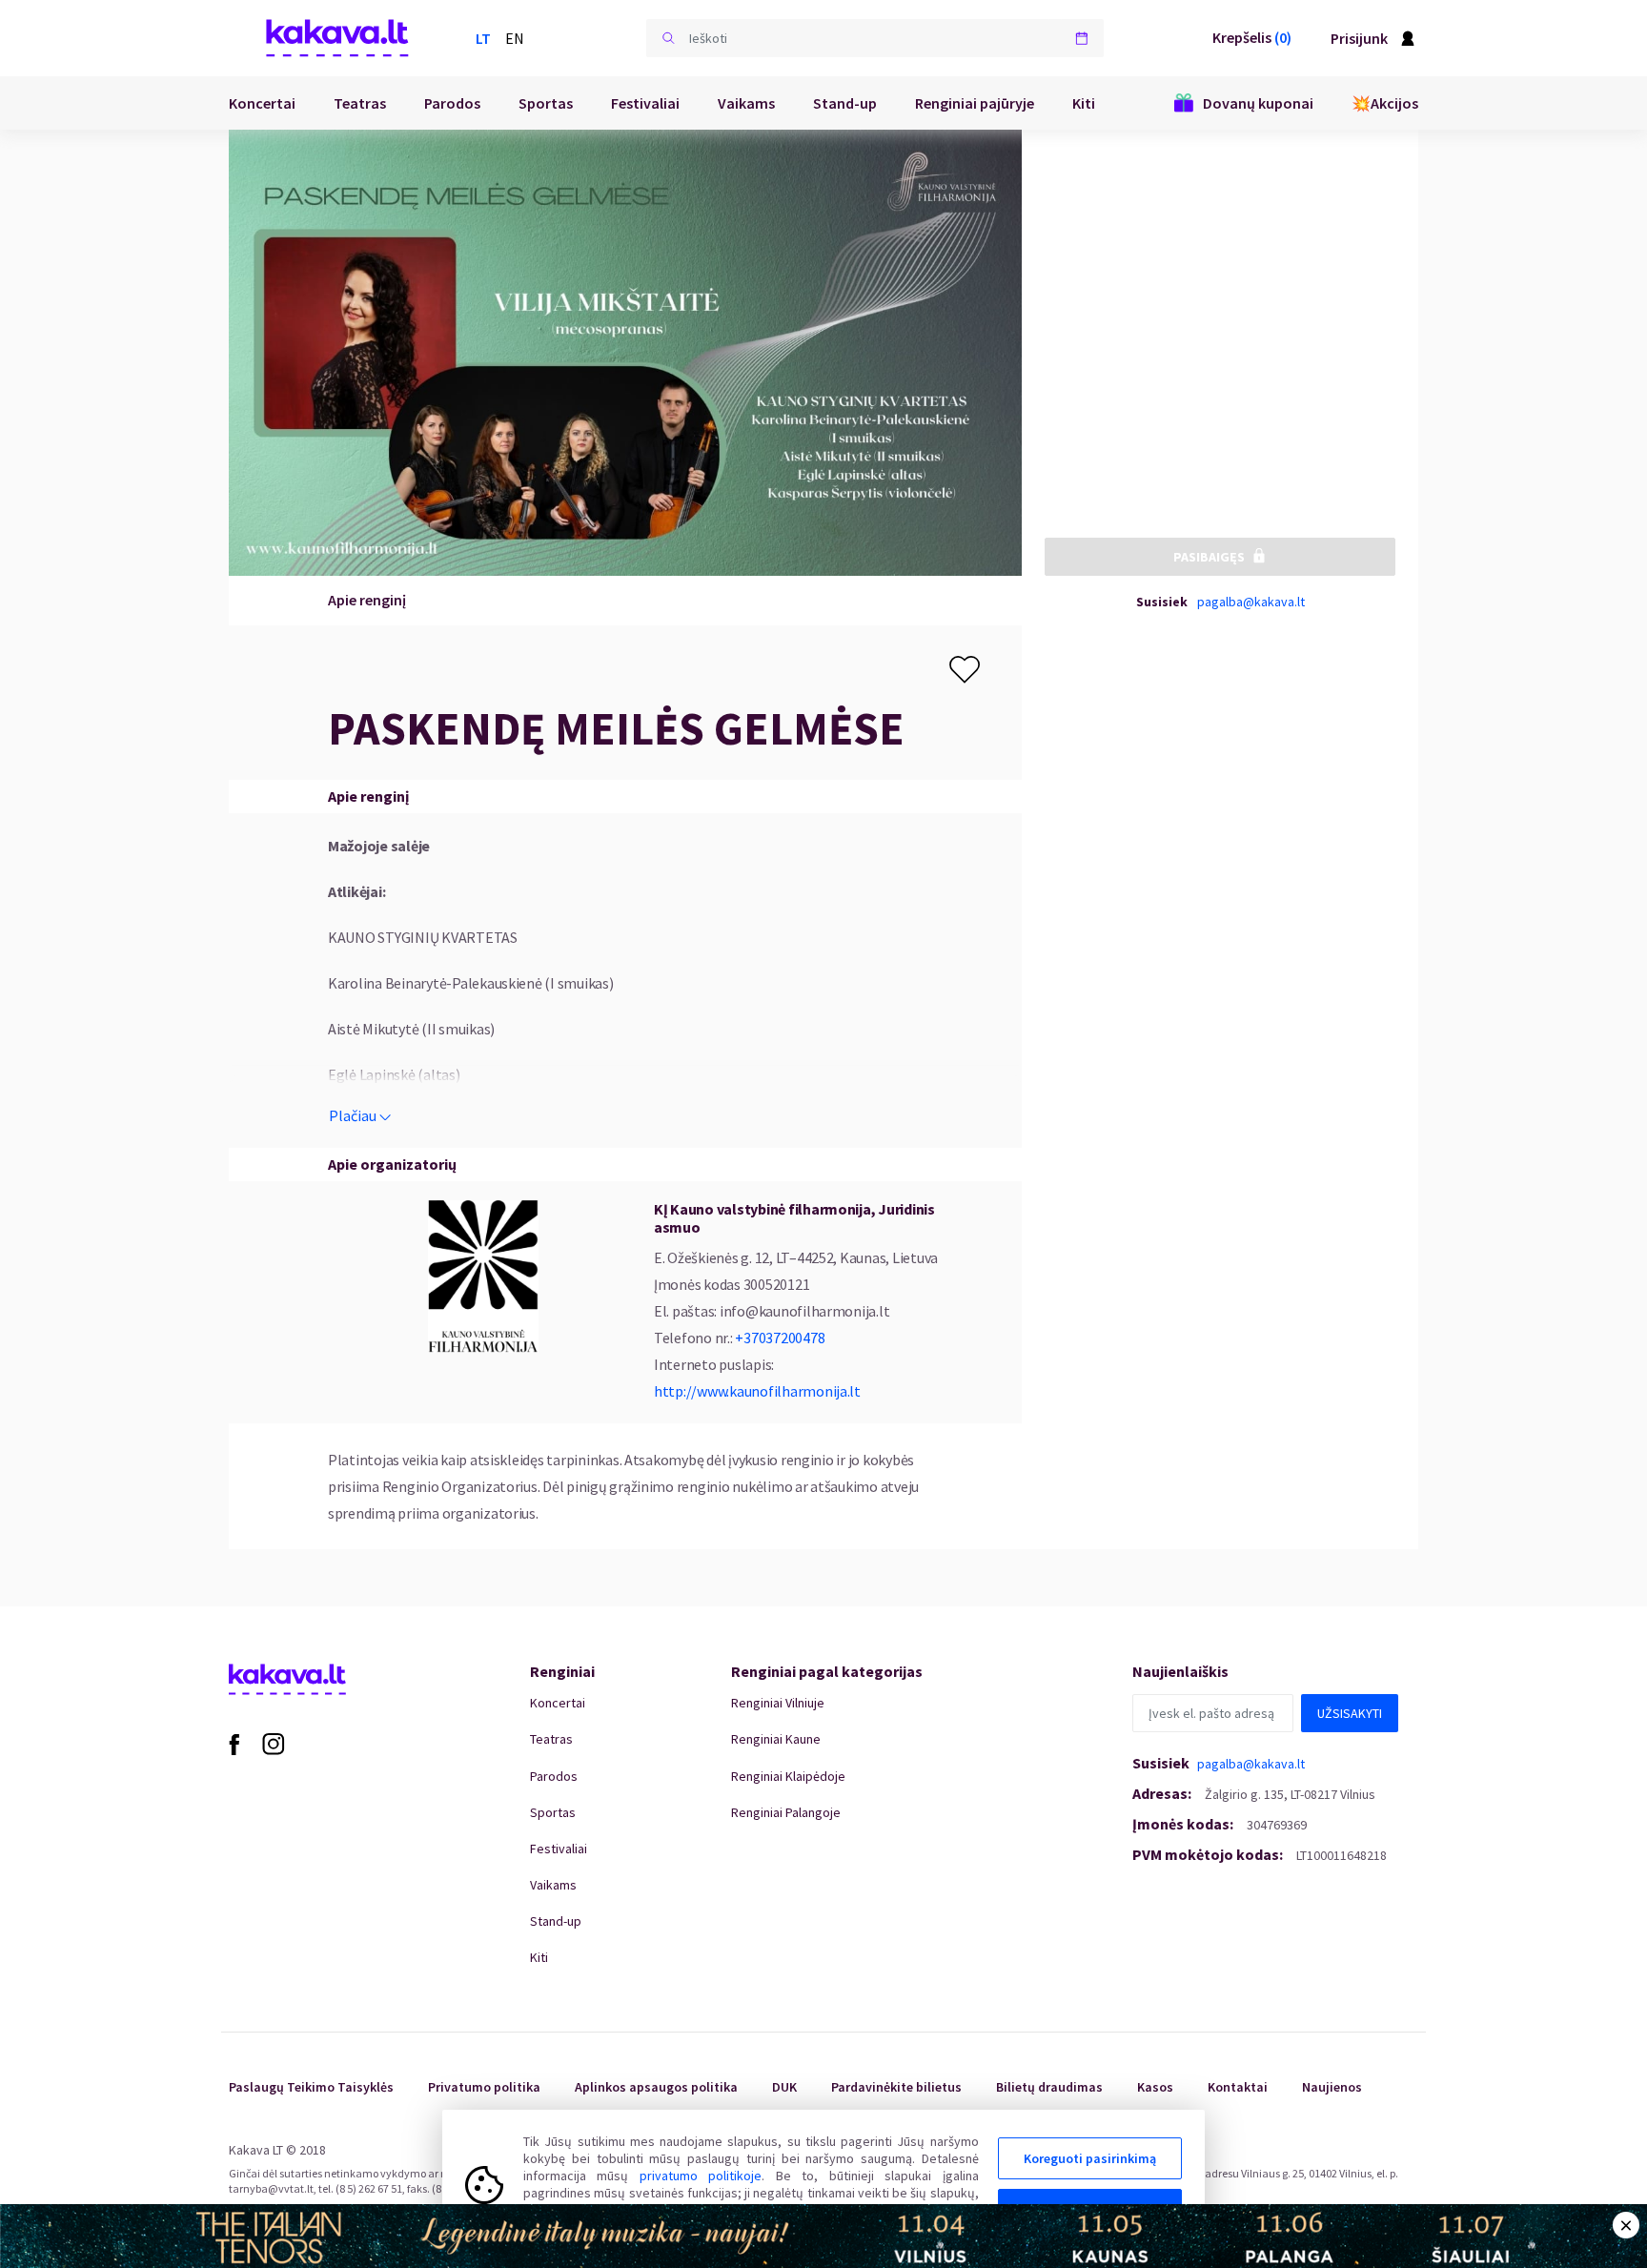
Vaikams (746, 103)
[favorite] (965, 670)
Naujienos (1332, 2087)
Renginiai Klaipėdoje (788, 1776)
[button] (668, 38)
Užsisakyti (1350, 1713)
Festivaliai (645, 103)
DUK (784, 2087)
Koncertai (262, 103)
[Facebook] (234, 1743)
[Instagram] (274, 1743)
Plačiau (353, 1115)
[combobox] (875, 38)
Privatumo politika (484, 2087)
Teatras (360, 103)
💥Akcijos (1385, 103)
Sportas (546, 103)
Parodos (452, 103)
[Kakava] (337, 38)
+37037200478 (780, 1338)
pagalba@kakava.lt (1251, 602)
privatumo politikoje (701, 2176)
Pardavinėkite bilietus (896, 2087)
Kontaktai (1238, 2087)
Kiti (1084, 103)
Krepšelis (1252, 37)
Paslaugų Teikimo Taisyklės (311, 2087)
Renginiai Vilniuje (778, 1703)
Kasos (1155, 2087)
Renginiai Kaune (776, 1739)
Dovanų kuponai (1258, 103)
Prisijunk (1359, 38)
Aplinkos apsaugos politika (656, 2087)
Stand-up (845, 103)
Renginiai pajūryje (975, 103)
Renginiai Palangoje (786, 1812)
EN (515, 38)
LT (483, 38)
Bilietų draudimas (1049, 2087)
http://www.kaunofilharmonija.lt (757, 1391)
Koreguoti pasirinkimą (1090, 2158)
